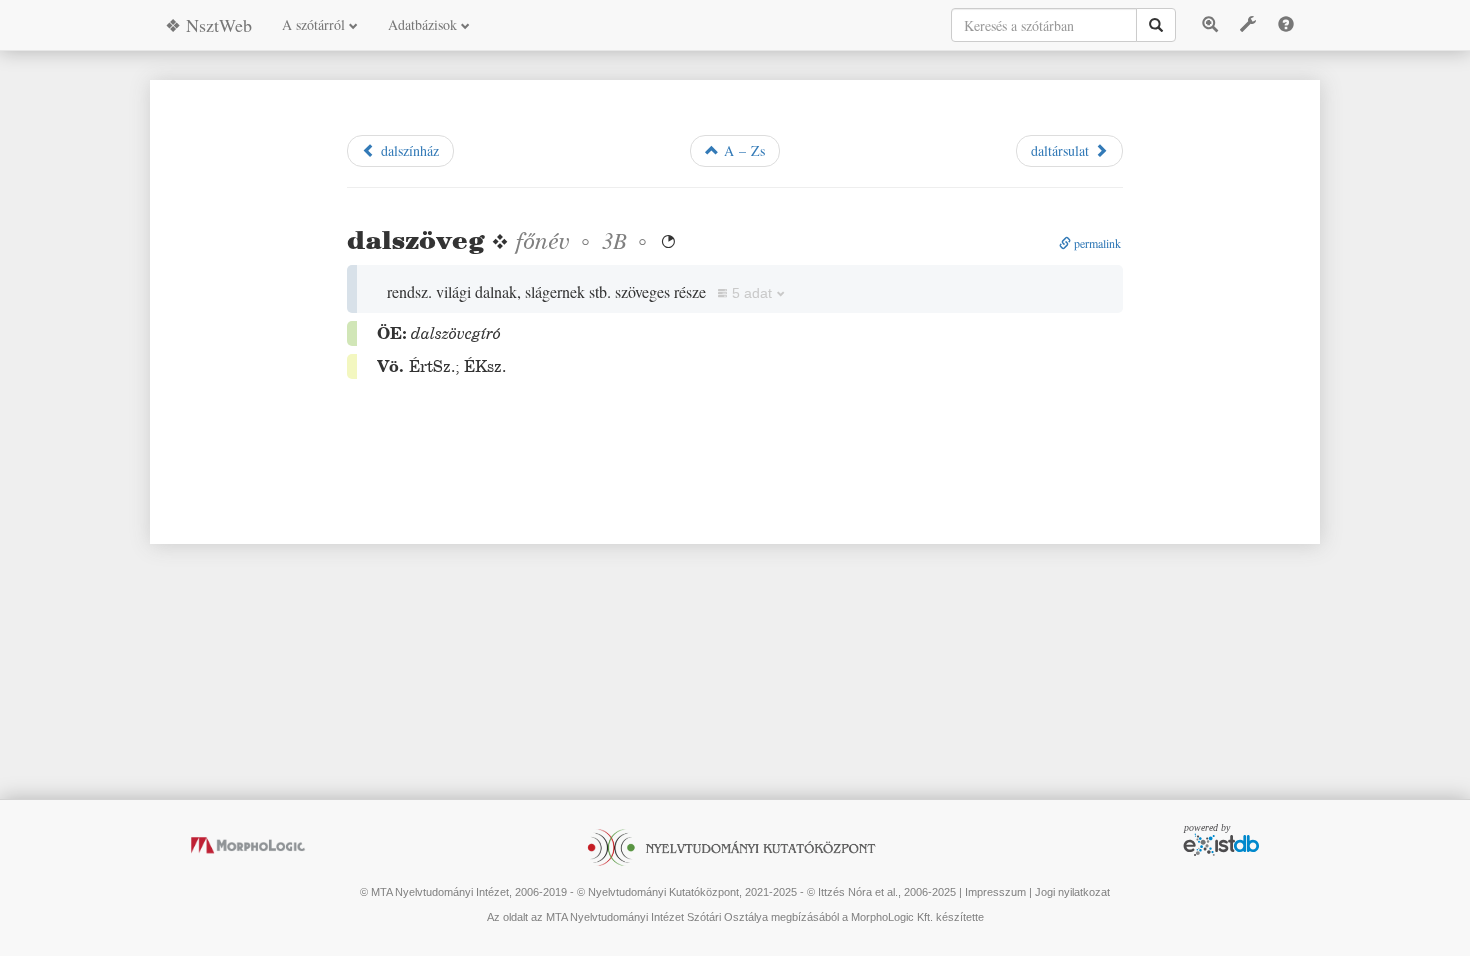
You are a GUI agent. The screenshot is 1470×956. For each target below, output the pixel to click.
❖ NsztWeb (208, 25)
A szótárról (315, 24)
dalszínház (407, 150)
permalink (1096, 243)
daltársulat (1062, 150)
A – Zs (742, 150)
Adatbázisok (424, 24)
